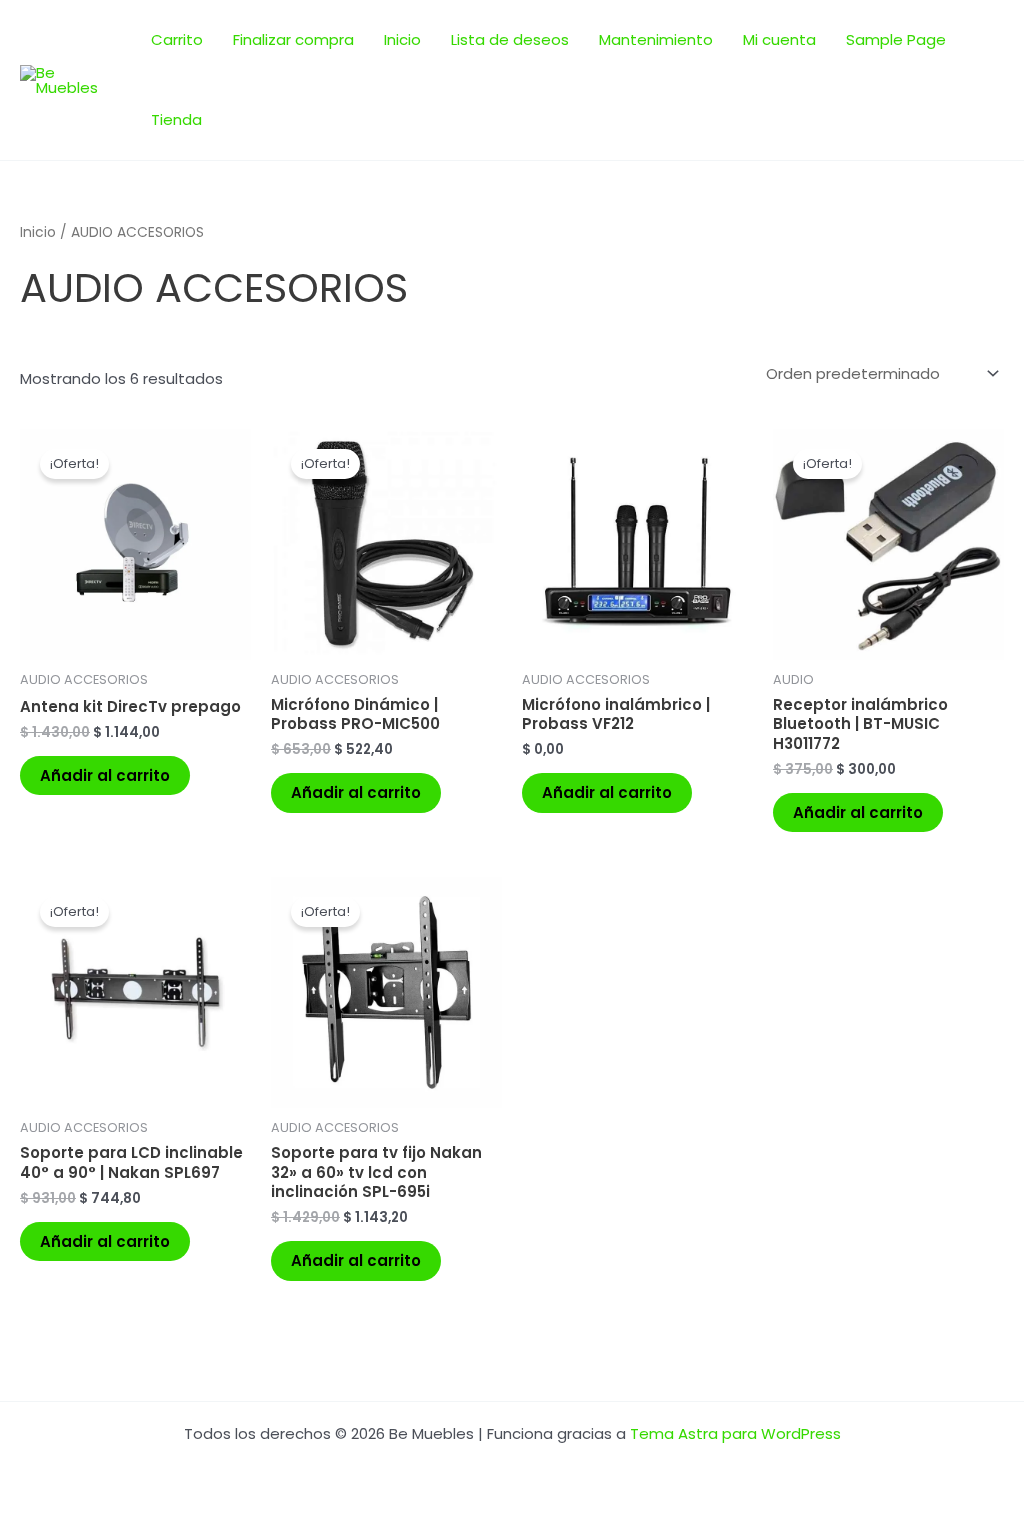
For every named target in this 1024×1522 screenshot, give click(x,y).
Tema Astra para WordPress (735, 1433)
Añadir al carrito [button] (105, 775)
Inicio (402, 39)
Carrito (177, 39)
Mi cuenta (779, 39)
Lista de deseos (510, 39)
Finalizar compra (293, 39)
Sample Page (896, 39)
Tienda (176, 119)
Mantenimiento (656, 39)
